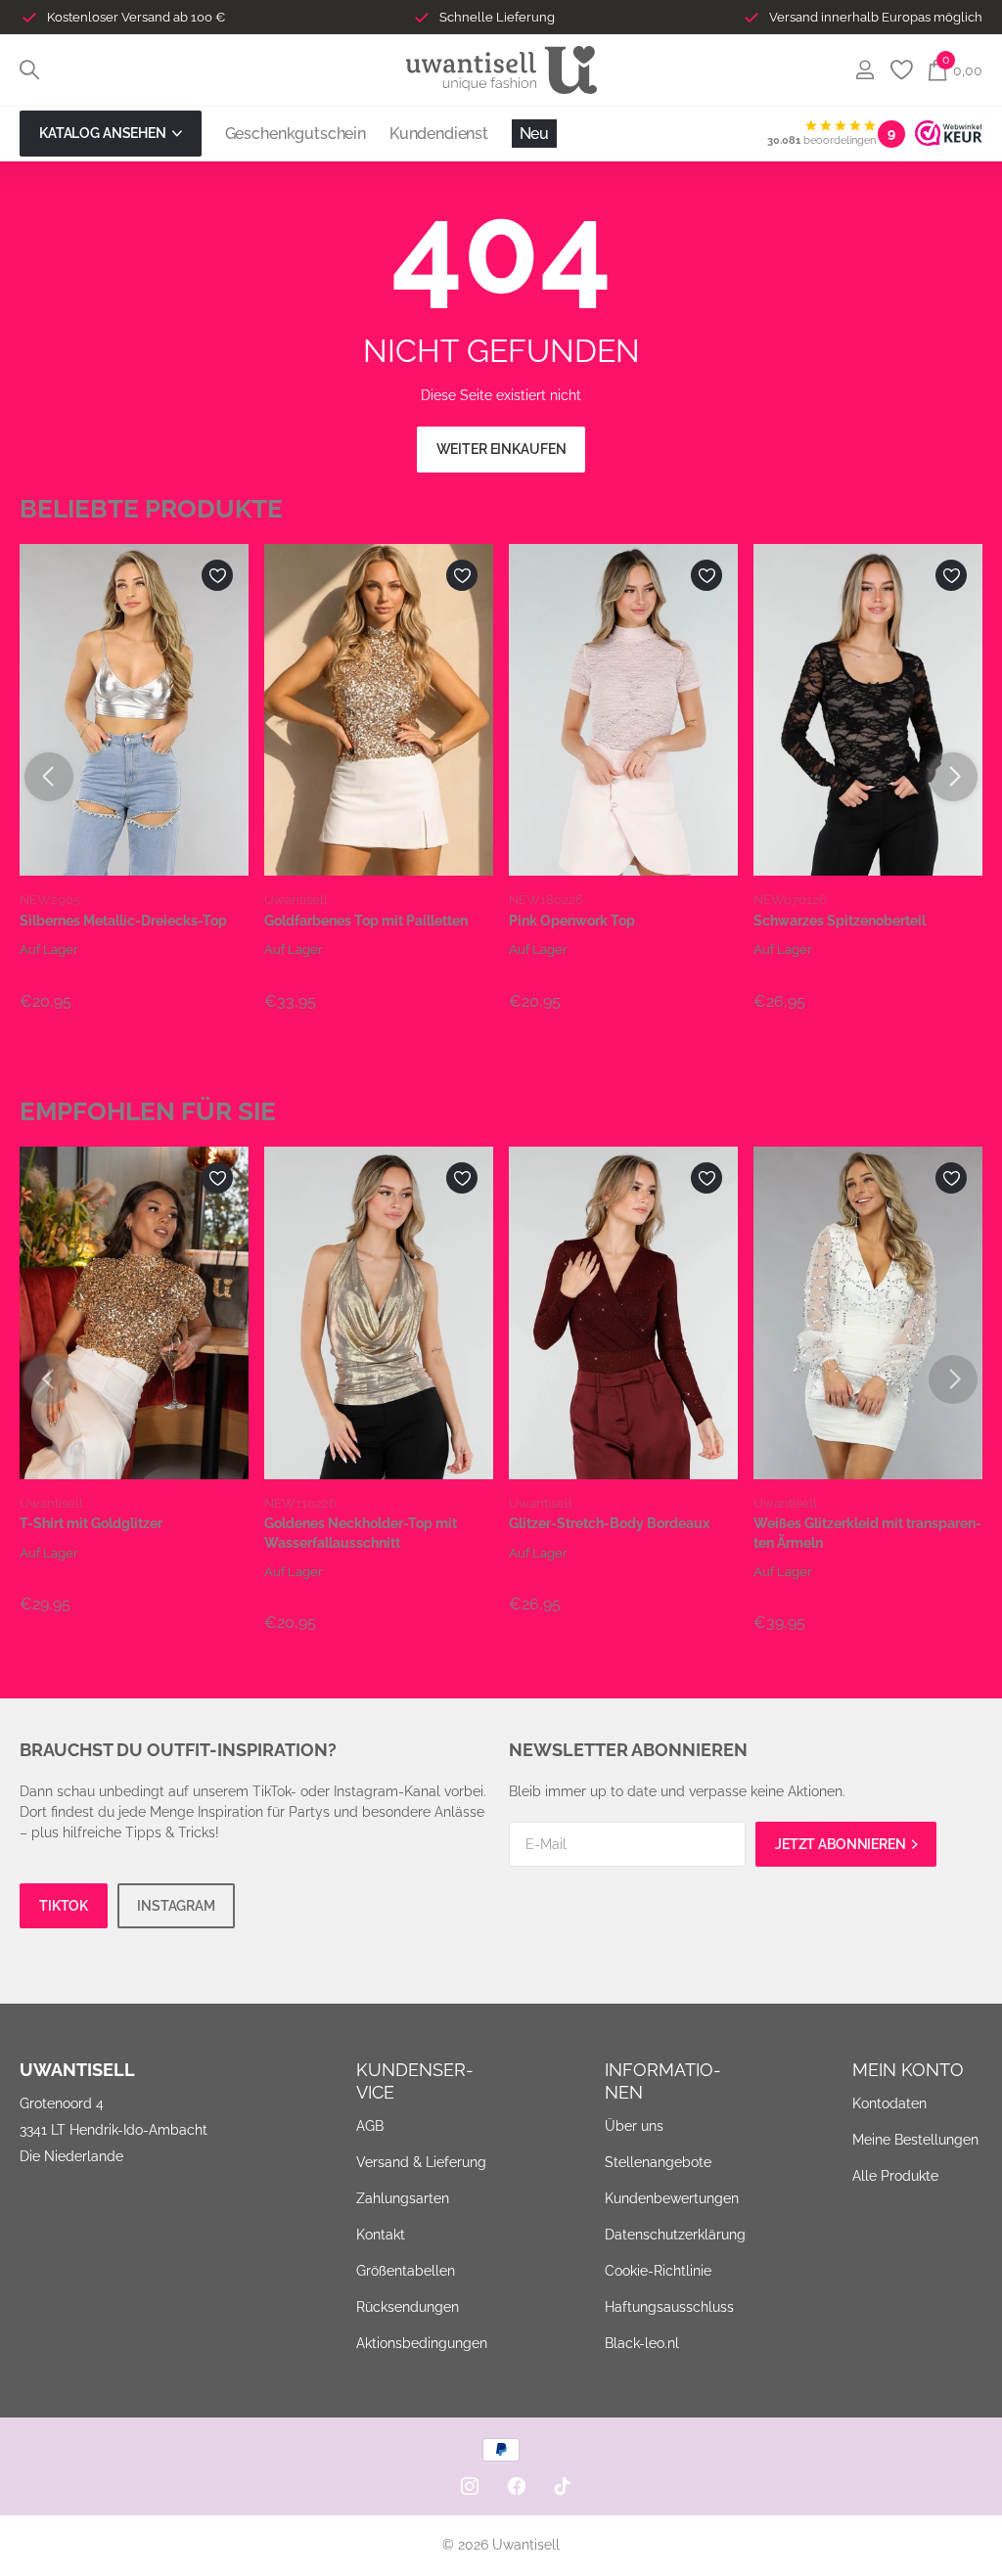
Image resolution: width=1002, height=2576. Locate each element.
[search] (29, 70)
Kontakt (381, 2235)
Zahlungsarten (403, 2198)
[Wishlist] (901, 70)
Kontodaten (889, 2104)
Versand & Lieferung (421, 2162)
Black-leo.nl (642, 2343)
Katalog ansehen (104, 133)
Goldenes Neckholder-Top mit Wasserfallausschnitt (361, 1533)
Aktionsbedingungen (422, 2343)
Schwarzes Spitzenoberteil (840, 921)
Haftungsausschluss (669, 2307)
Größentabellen (406, 2271)
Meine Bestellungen (915, 2141)
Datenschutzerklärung (675, 2235)
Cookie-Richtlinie (658, 2271)
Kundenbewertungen (672, 2198)
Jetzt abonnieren (842, 1844)
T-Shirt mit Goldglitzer (91, 1523)
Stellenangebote (658, 2162)
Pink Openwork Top (572, 921)
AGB (370, 2126)
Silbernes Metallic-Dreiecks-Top (123, 921)
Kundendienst (439, 134)
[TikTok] (563, 2486)
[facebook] (517, 2486)
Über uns (634, 2126)
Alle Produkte (895, 2177)
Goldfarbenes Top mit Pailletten (366, 921)
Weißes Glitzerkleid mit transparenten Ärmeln (867, 1533)
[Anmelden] (865, 70)
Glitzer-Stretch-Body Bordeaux (609, 1523)
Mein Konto (908, 2070)
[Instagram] (470, 2486)
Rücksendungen (408, 2307)
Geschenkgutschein (296, 134)
